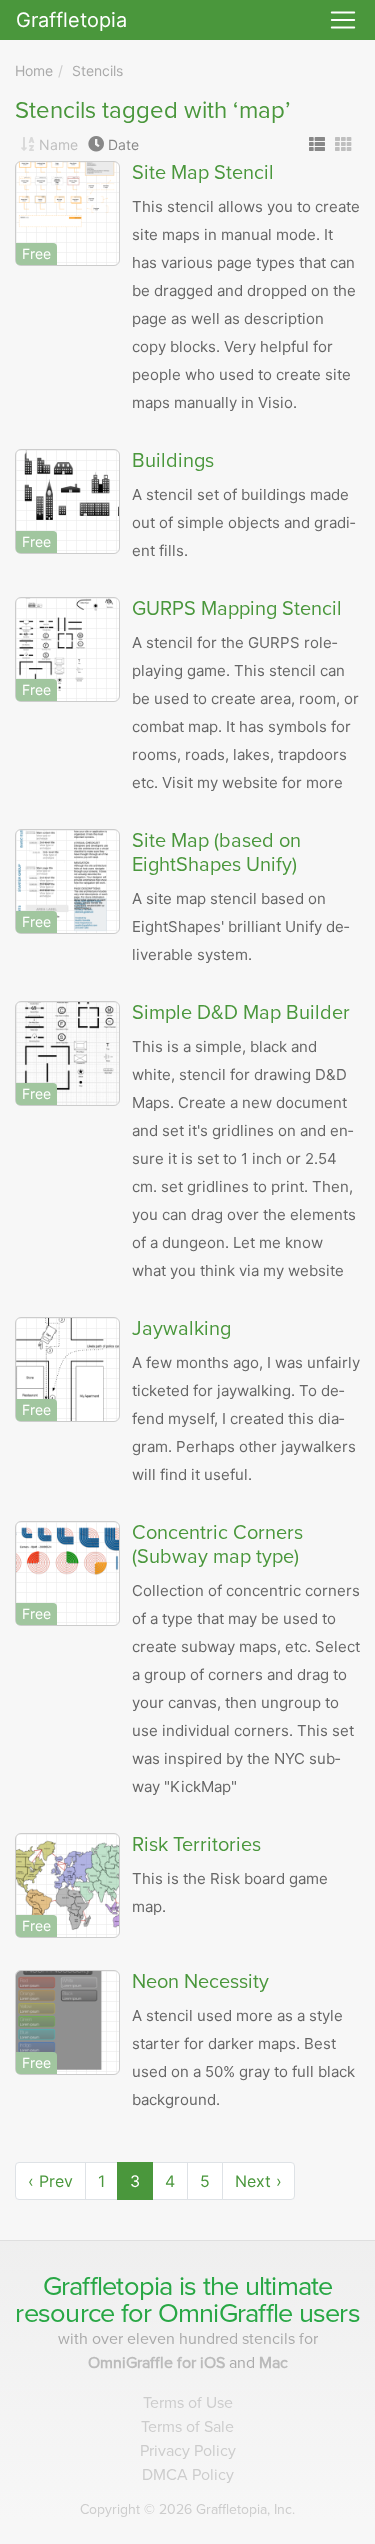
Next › (258, 2181)
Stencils (97, 70)
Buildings (173, 461)
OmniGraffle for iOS (158, 2363)
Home (34, 70)
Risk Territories (196, 1845)
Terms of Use (188, 2403)
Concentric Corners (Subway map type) (217, 1545)
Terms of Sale (187, 2427)
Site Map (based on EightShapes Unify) (216, 853)
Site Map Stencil (203, 173)
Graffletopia (71, 20)
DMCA (188, 2475)
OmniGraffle (225, 2313)
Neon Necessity (200, 1982)
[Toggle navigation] (343, 20)
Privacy (188, 2451)
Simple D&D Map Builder (241, 1013)
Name (58, 144)
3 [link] (135, 2181)
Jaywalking (181, 1329)
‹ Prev (50, 2181)
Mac (273, 2363)
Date (123, 144)
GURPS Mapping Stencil (237, 609)
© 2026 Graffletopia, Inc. (187, 2509)
